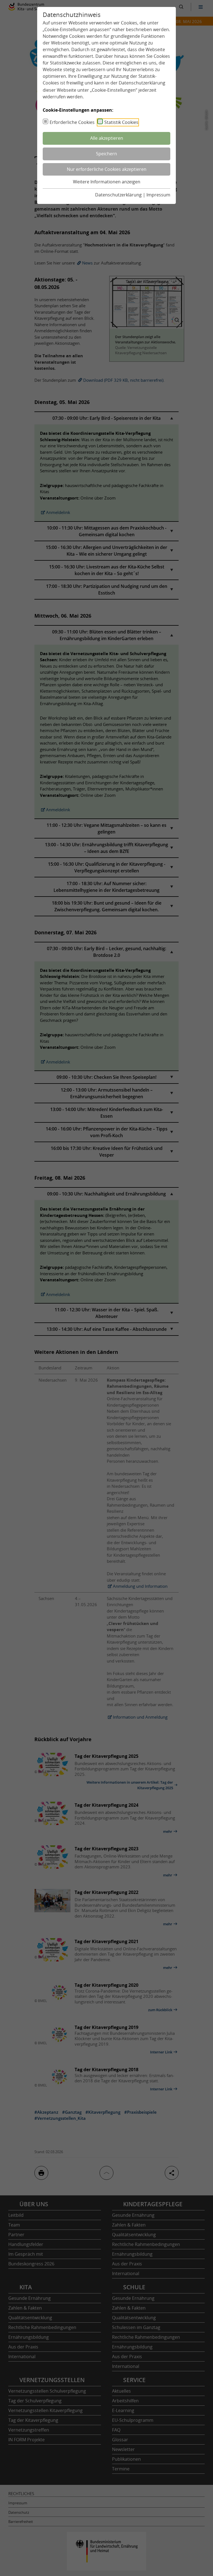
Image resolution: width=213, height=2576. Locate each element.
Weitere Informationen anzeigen (107, 182)
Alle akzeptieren (107, 138)
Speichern (106, 154)
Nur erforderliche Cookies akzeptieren (107, 169)
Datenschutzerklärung (142, 83)
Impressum (158, 195)
